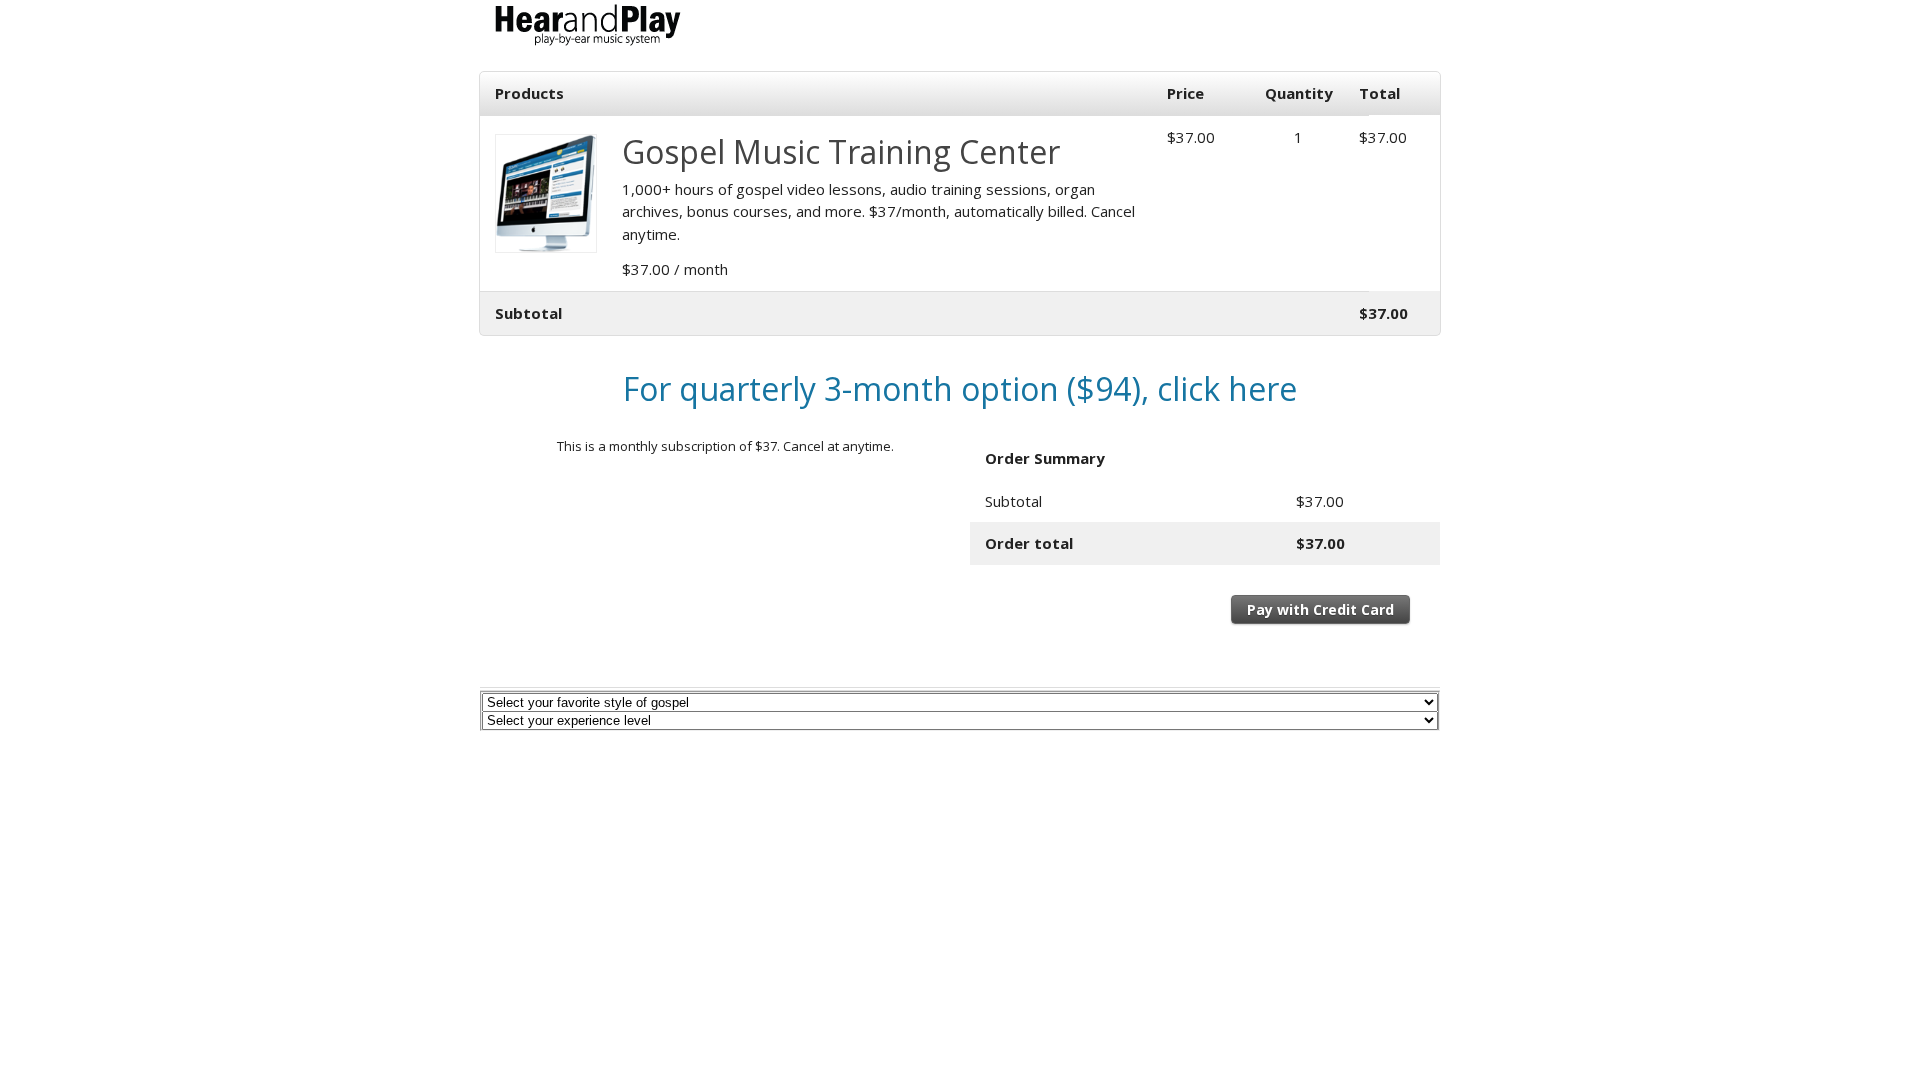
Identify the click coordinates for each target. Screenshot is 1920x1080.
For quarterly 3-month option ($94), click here (960, 388)
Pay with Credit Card (1320, 609)
